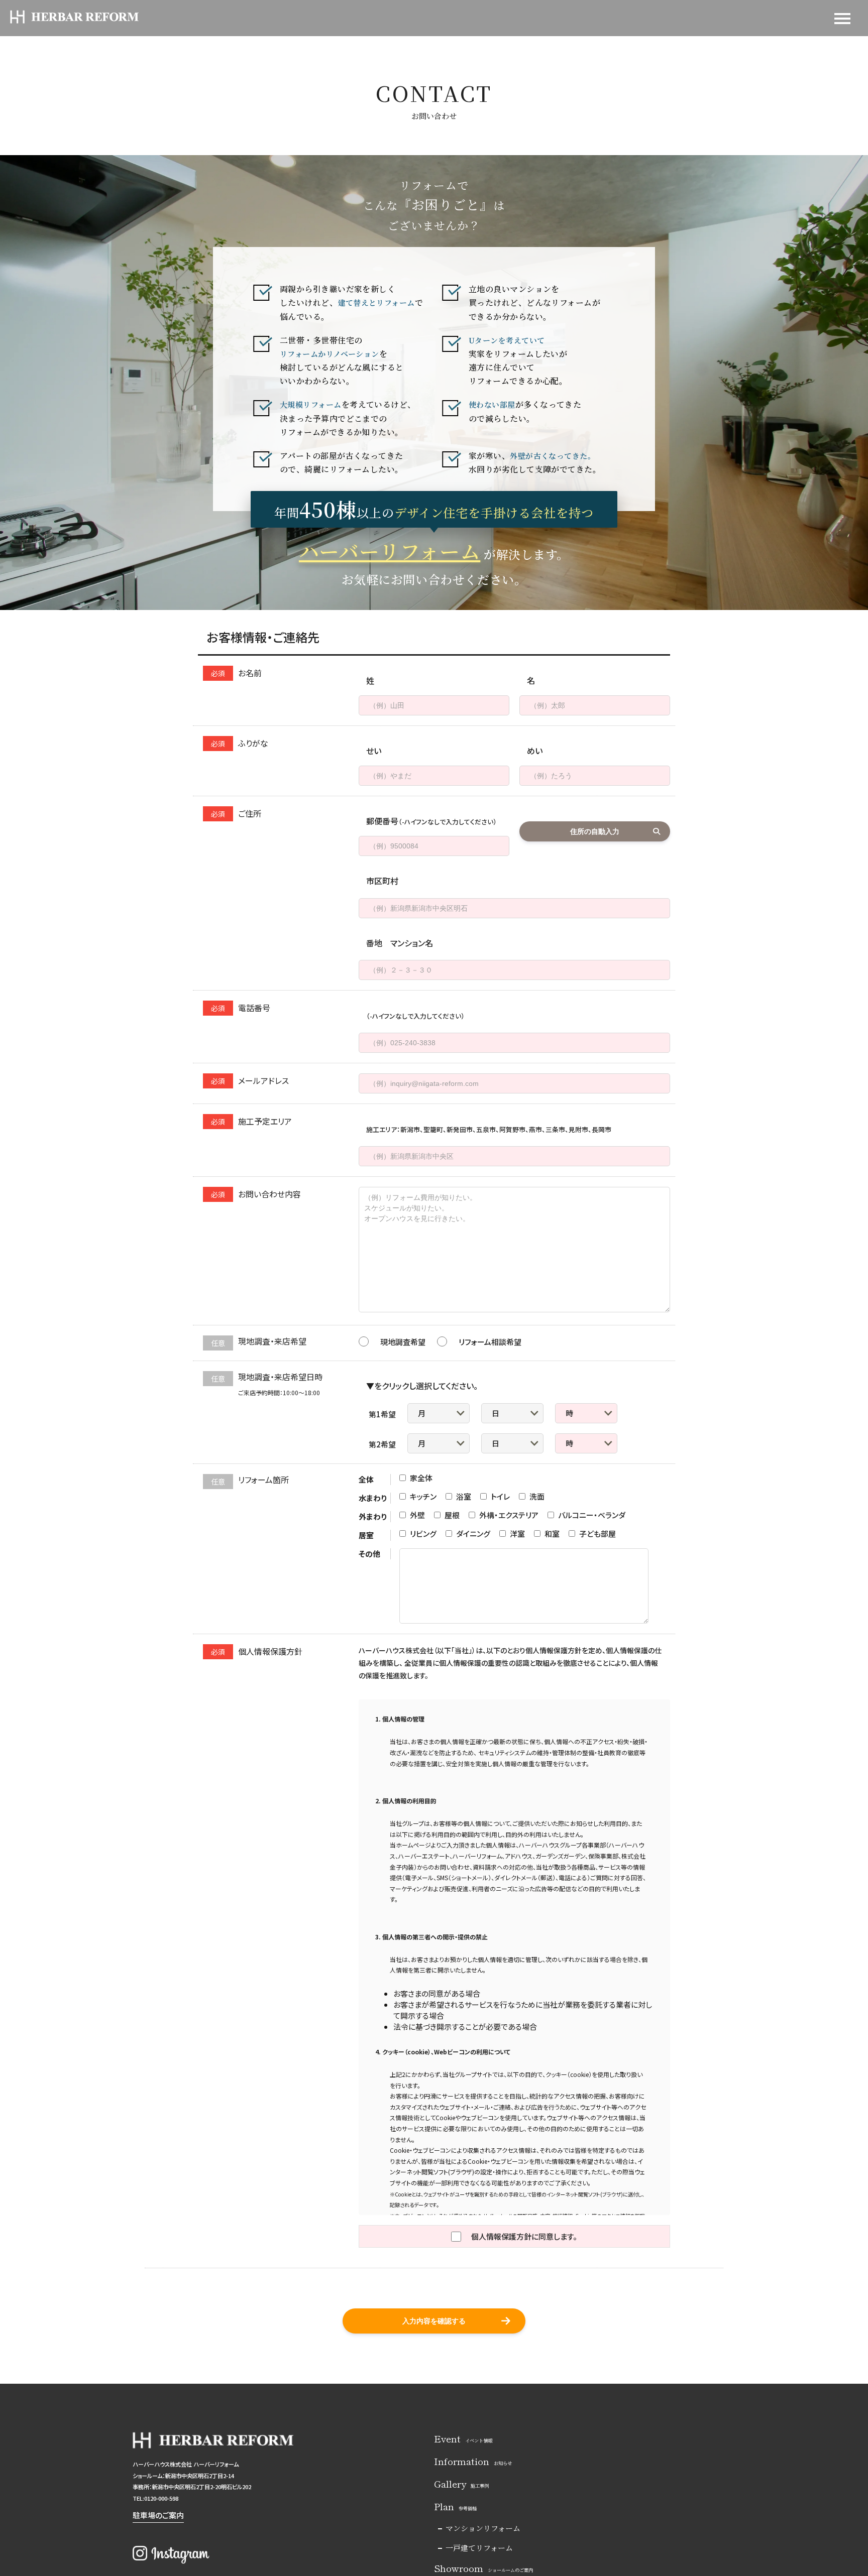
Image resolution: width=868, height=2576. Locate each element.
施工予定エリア (251, 1121)
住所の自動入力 (595, 831)
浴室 (463, 1496)
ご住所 (236, 813)
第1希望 (382, 1414)
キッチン (422, 1496)
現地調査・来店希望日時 (267, 1384)
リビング (422, 1534)
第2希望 (382, 1444)
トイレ (500, 1496)
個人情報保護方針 (257, 1651)
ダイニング (472, 1534)
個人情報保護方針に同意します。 (524, 2236)
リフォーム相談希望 (490, 1342)
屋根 (451, 1515)
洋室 (517, 1534)
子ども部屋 (597, 1534)
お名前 (236, 673)
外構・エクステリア (508, 1515)
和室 (551, 1534)
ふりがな (240, 743)
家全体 (420, 1478)
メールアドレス (250, 1080)
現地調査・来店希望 (259, 1342)
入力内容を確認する (434, 2321)
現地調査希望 (403, 1342)
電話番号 (241, 1008)
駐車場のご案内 (158, 2515)
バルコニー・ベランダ (591, 1515)
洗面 (536, 1496)
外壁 (417, 1515)
